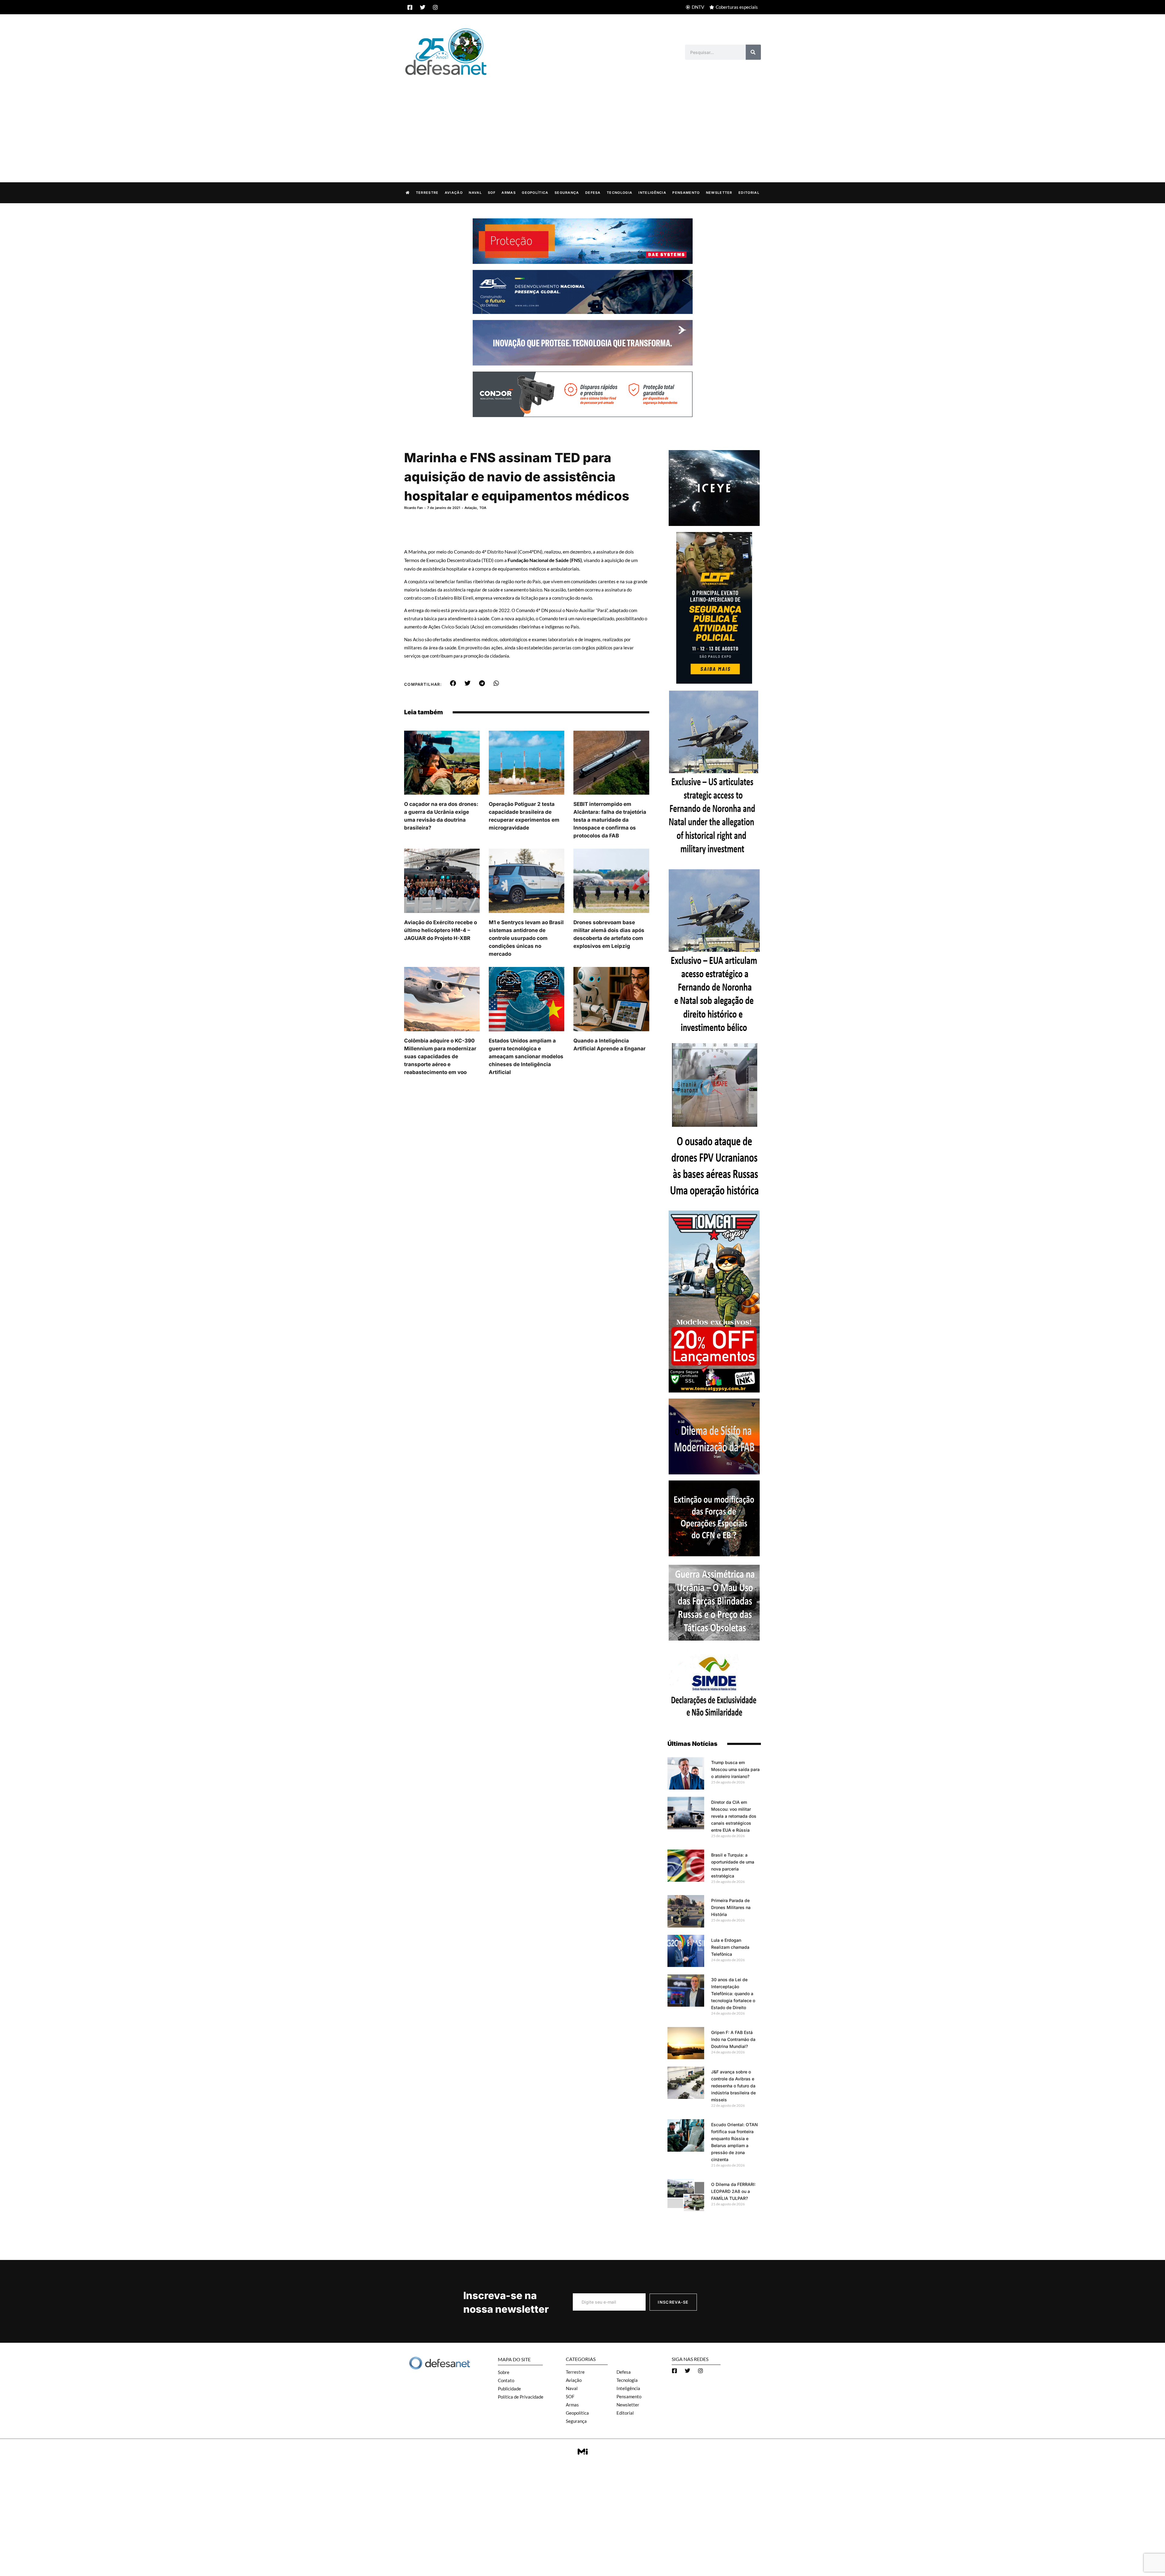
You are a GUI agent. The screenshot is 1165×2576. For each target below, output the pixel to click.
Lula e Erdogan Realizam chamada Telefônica (730, 1947)
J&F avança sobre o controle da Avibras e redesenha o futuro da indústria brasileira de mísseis (733, 2086)
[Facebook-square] (410, 7)
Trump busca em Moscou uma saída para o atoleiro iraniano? (735, 1769)
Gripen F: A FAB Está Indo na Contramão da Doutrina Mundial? (733, 2039)
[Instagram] (435, 7)
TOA (483, 508)
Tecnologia (620, 193)
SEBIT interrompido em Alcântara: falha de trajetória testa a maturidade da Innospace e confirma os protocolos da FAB (610, 820)
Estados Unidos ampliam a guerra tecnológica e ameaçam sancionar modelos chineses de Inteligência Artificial (526, 1056)
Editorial (749, 193)
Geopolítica (535, 193)
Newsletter (719, 193)
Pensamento (686, 193)
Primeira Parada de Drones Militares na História (731, 1907)
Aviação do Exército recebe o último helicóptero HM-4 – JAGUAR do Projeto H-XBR (441, 930)
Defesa (593, 193)
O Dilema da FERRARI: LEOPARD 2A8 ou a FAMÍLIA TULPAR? (733, 2191)
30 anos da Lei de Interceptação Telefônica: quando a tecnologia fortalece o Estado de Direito (733, 1993)
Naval (475, 193)
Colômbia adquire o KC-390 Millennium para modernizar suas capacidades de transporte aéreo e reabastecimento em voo (440, 1056)
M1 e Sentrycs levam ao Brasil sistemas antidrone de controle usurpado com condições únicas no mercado (526, 938)
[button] (453, 683)
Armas (509, 193)
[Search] (753, 52)
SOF (492, 193)
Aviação (454, 193)
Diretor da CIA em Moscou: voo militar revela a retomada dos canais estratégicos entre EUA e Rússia (734, 1816)
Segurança (567, 193)
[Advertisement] (582, 123)
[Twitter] (423, 7)
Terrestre (427, 193)
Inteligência (652, 193)
